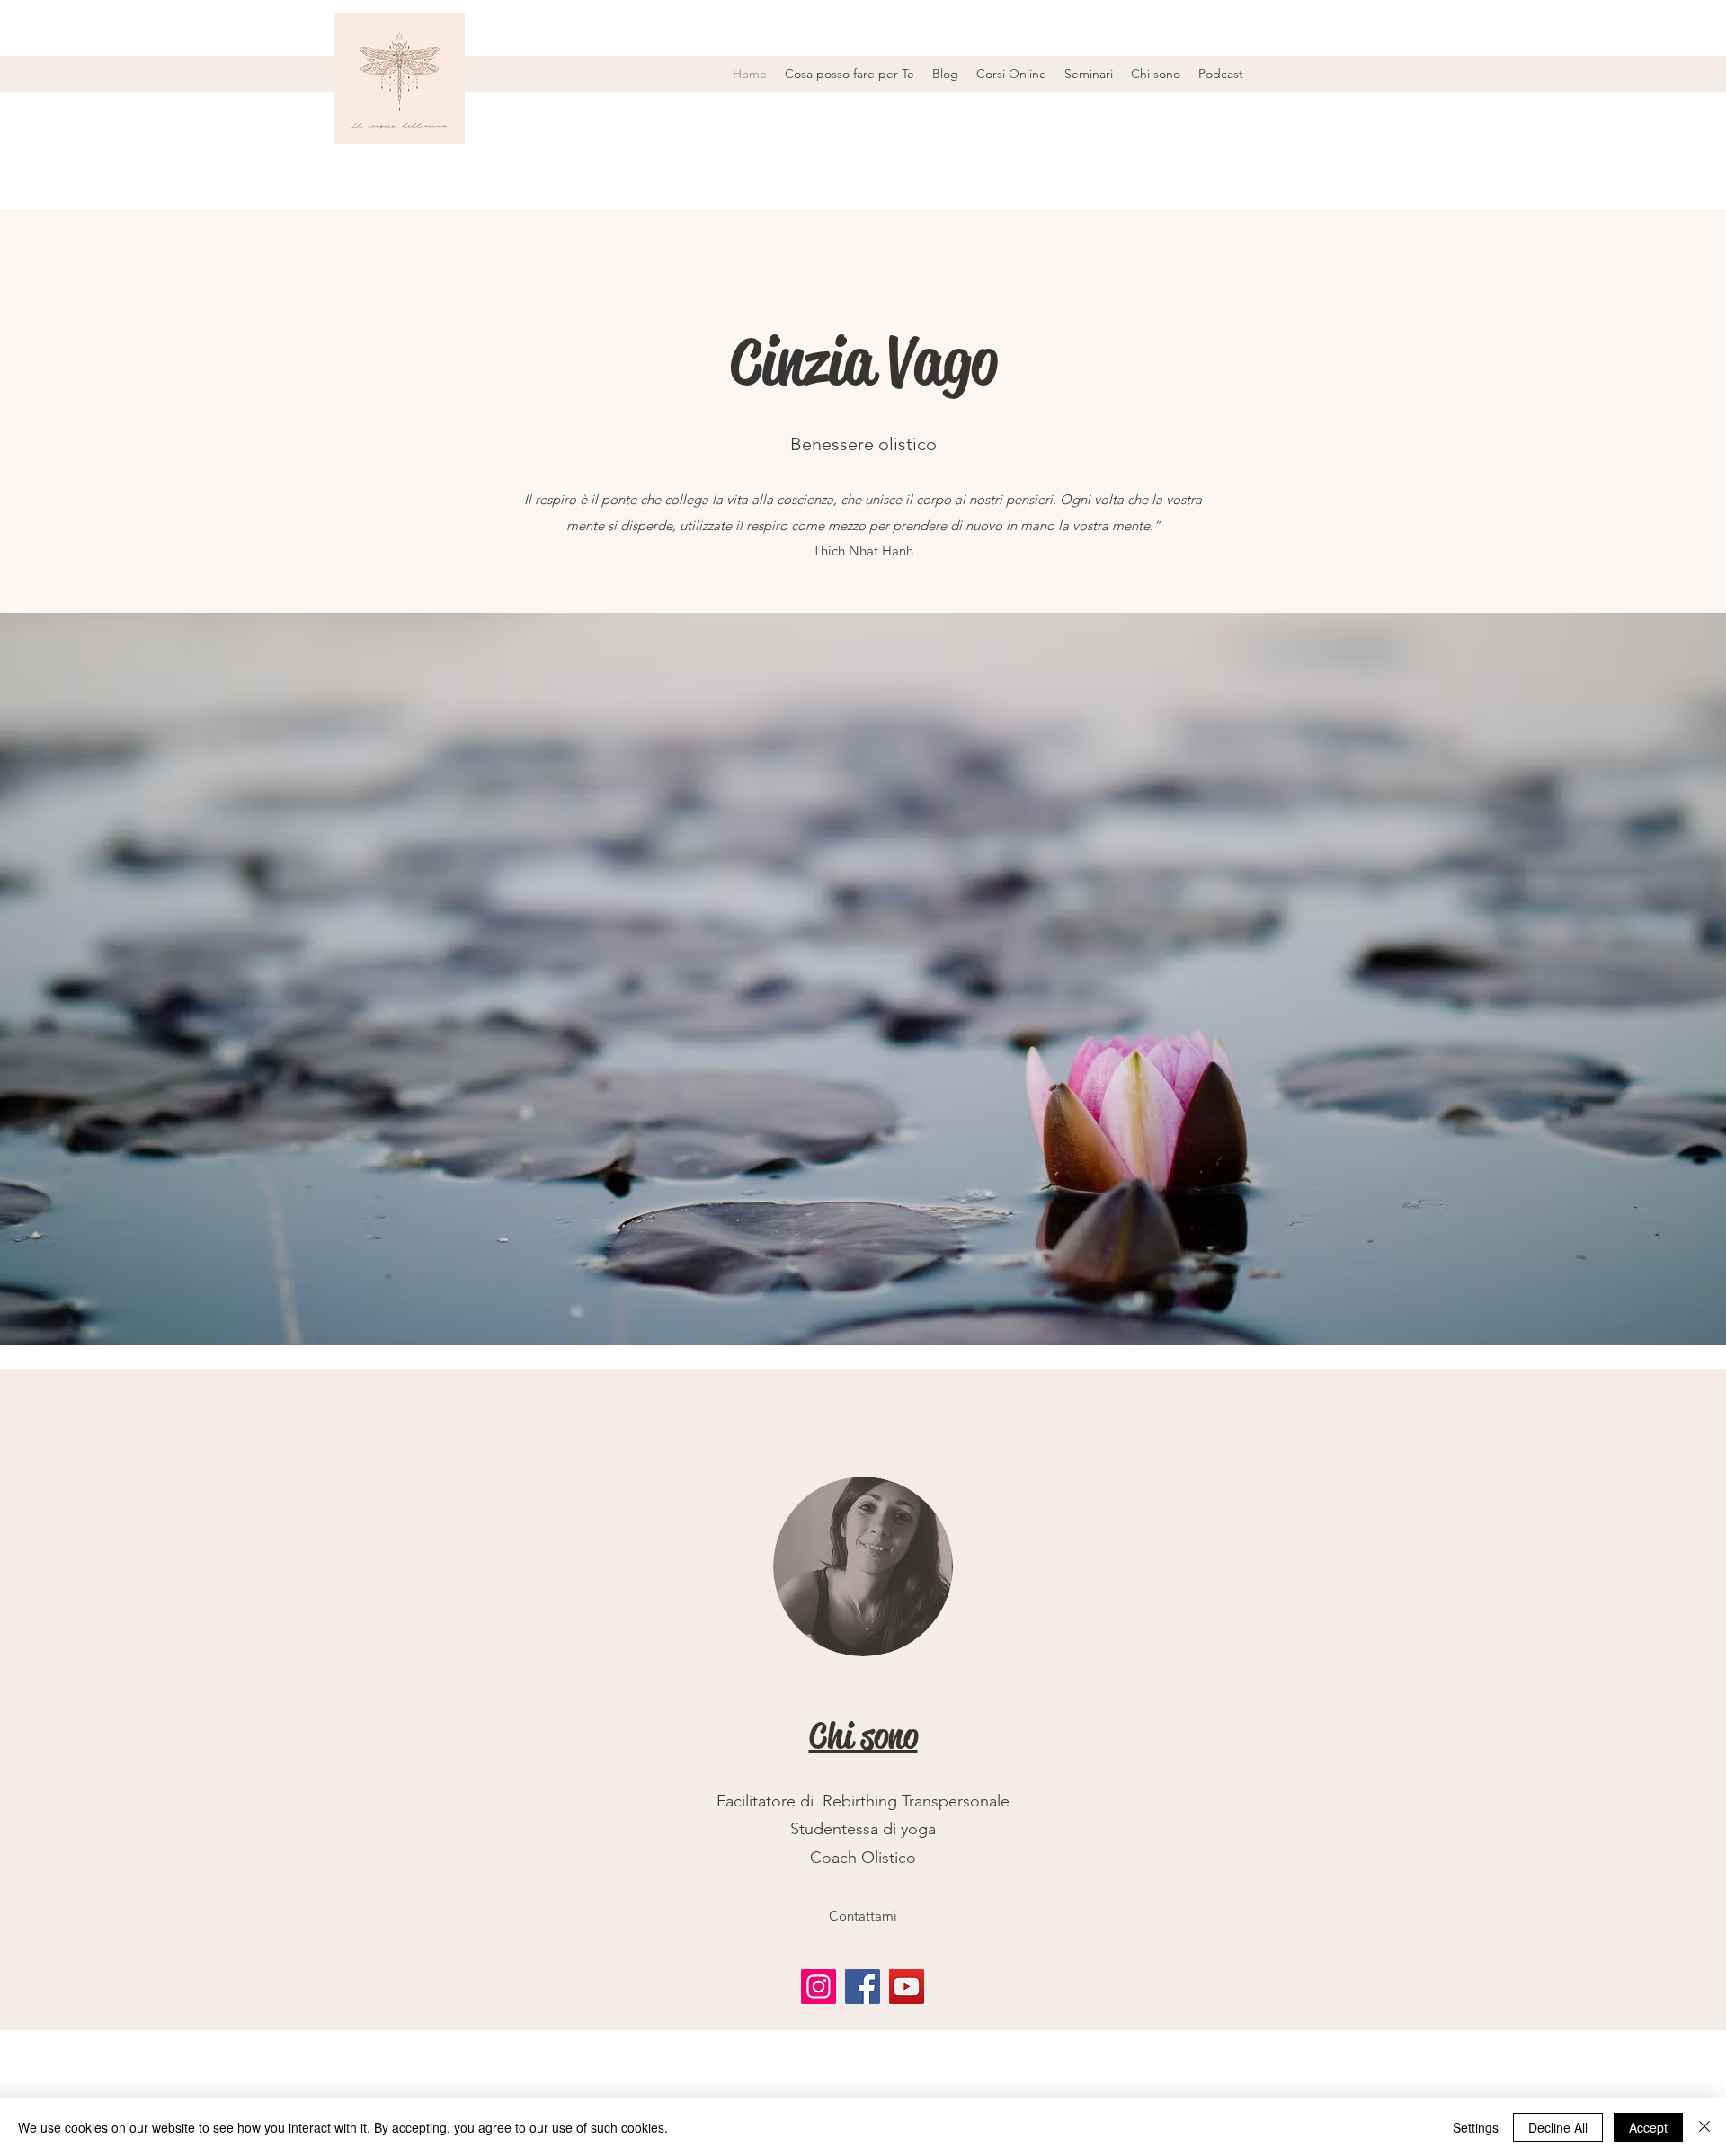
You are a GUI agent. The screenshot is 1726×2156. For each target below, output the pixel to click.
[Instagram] (819, 1987)
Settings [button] (1476, 2127)
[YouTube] (907, 1987)
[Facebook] (863, 1987)
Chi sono (863, 1736)
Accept (1648, 2127)
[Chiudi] (1704, 2127)
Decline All (1558, 2127)
